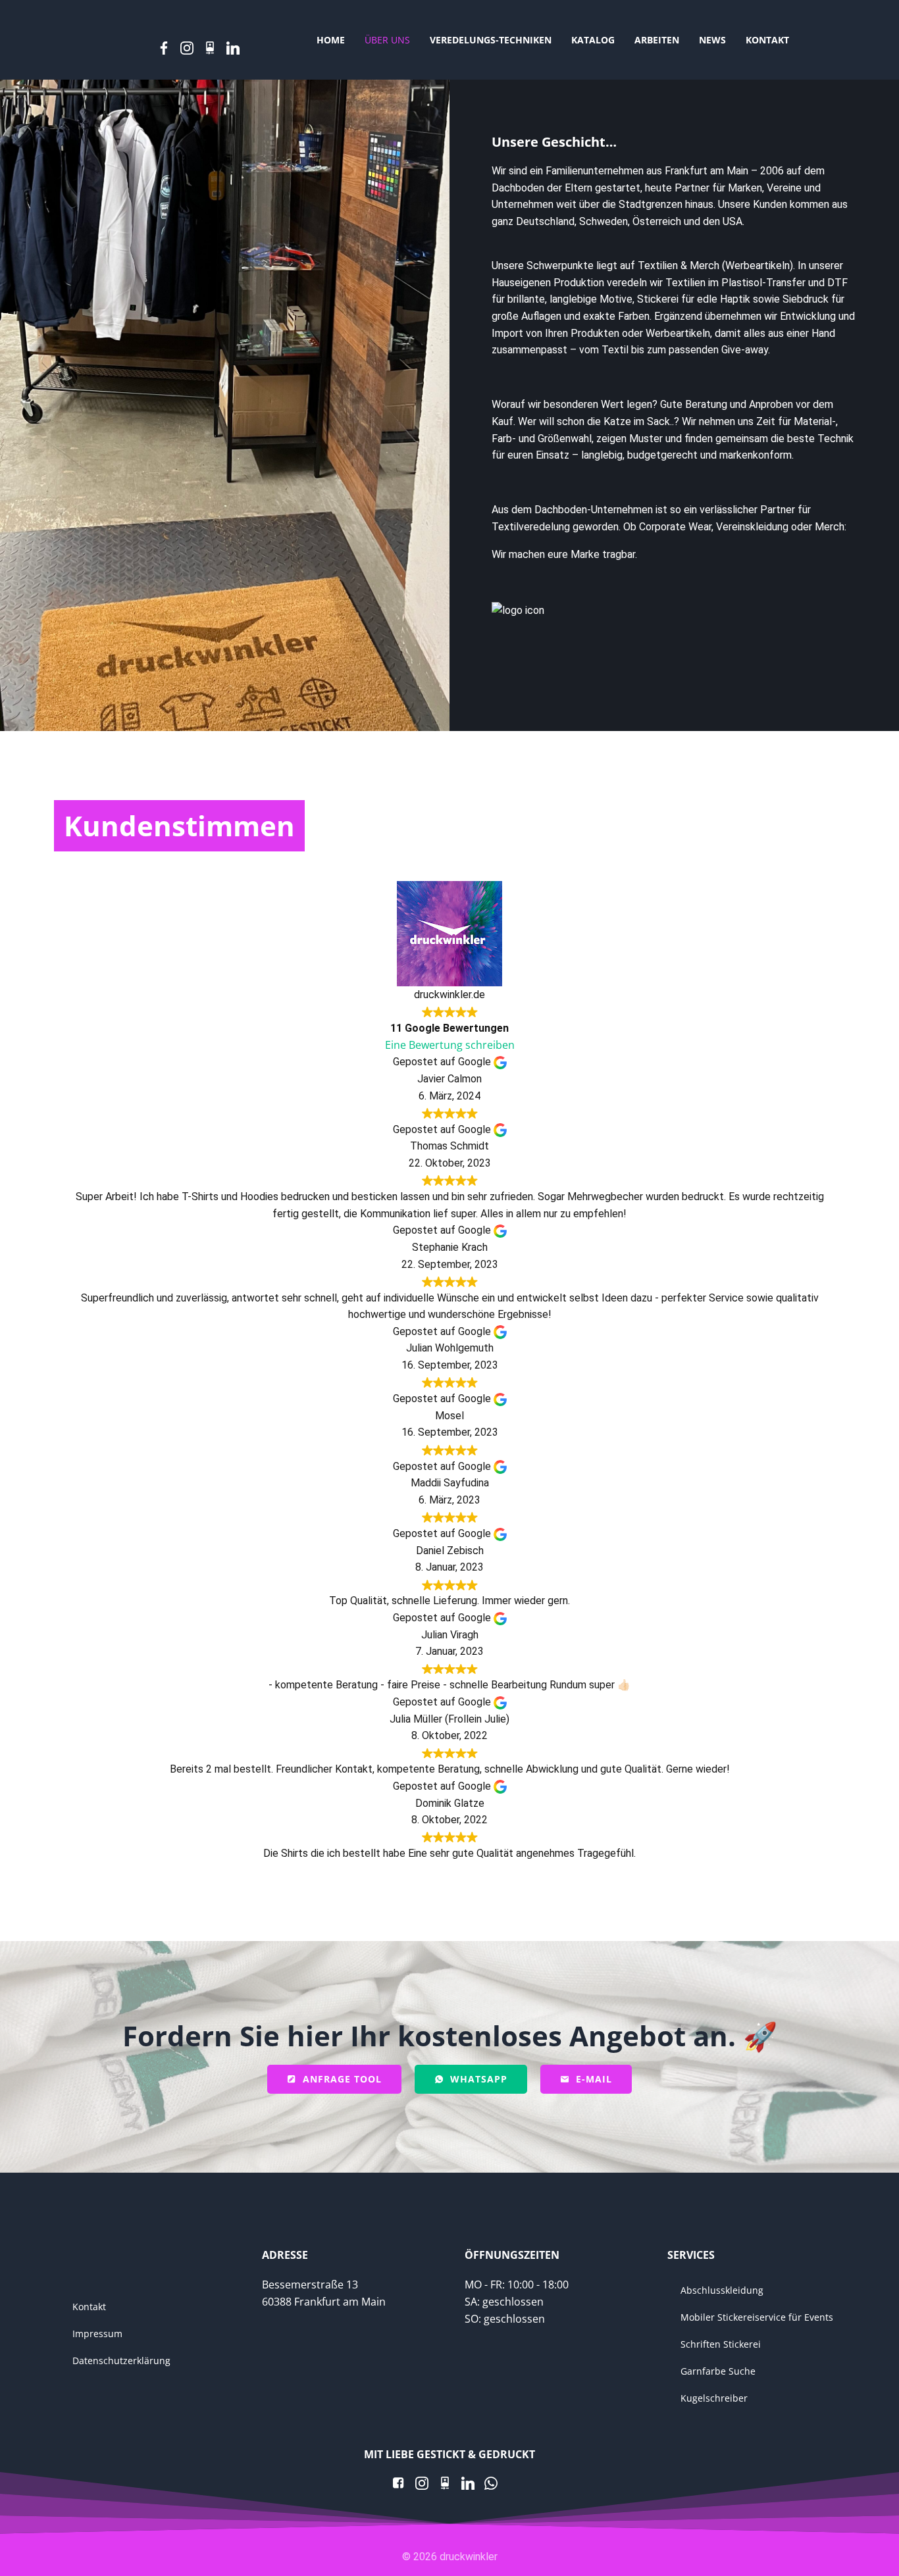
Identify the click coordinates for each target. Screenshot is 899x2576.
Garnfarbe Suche (718, 2371)
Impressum (97, 2334)
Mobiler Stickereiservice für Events (754, 2317)
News (712, 40)
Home (331, 40)
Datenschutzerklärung (121, 2361)
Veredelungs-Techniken (491, 40)
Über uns (387, 40)
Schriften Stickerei (721, 2344)
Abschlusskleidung (722, 2290)
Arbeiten (657, 40)
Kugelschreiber (714, 2398)
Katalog (593, 40)
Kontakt (767, 40)
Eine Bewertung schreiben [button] (450, 1045)
